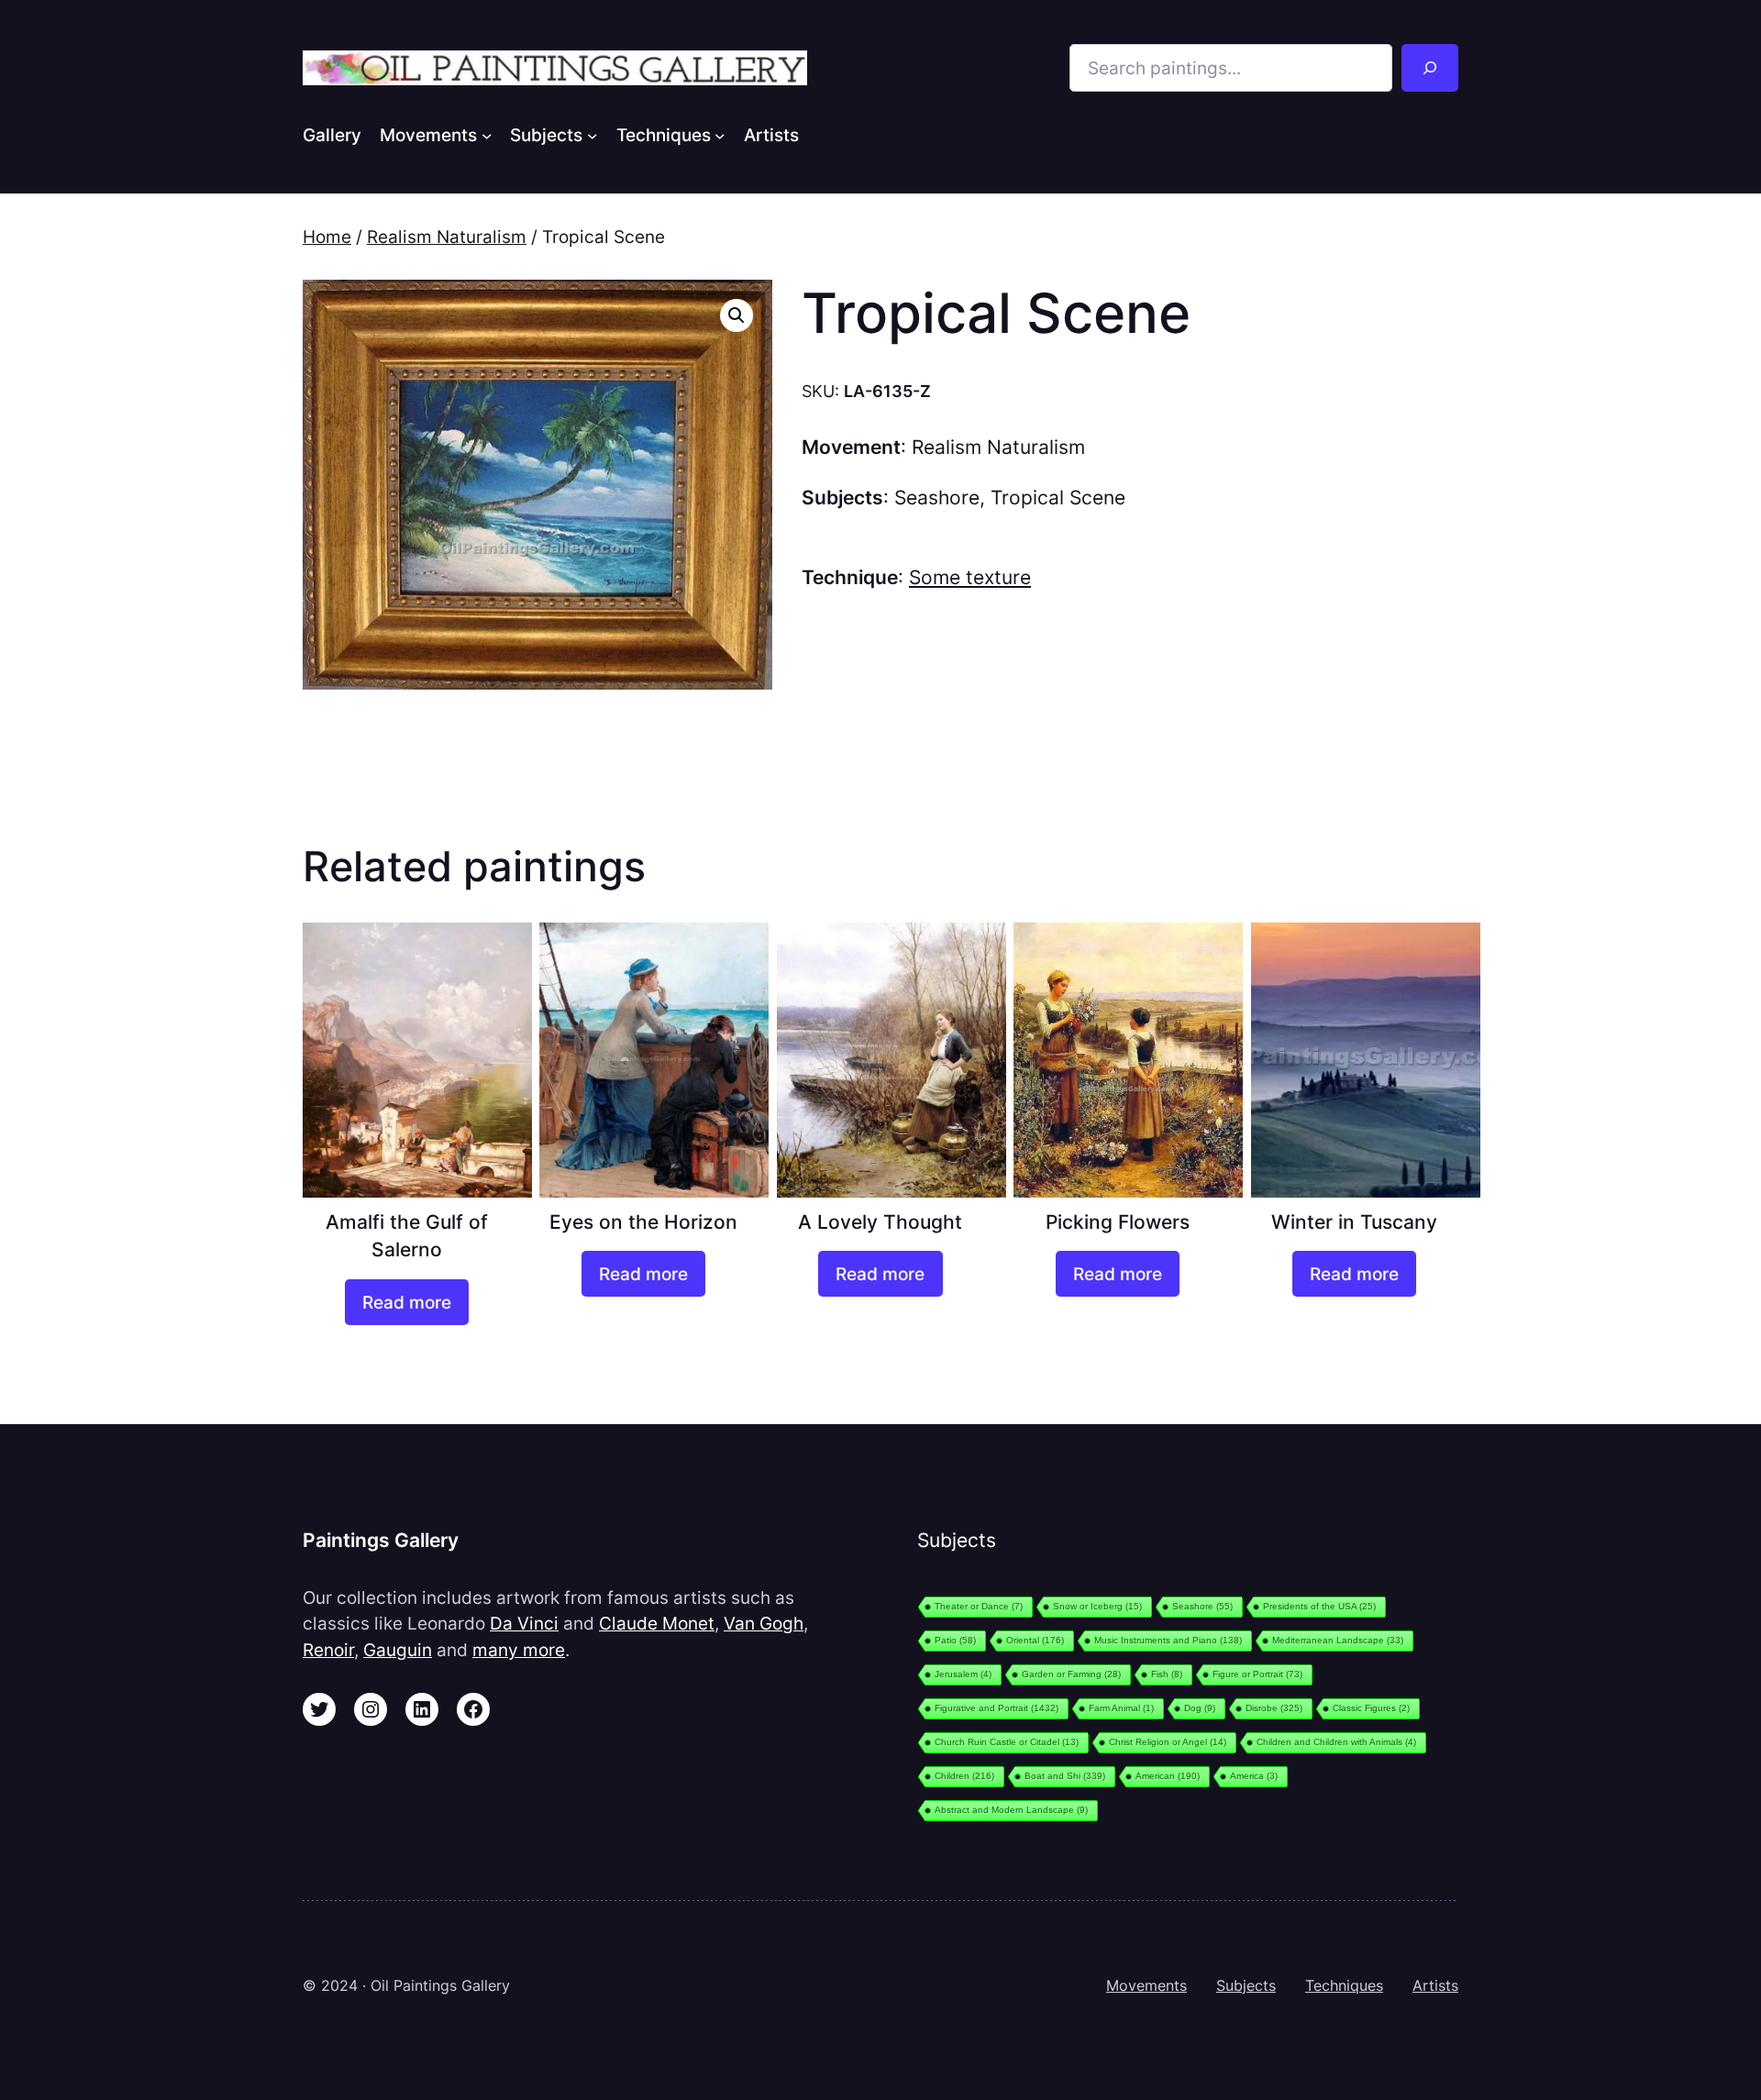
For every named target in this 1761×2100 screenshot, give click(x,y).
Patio (955, 1640)
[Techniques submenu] (720, 135)
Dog (1200, 1708)
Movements (1146, 1985)
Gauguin (398, 1650)
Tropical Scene (1058, 497)
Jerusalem (963, 1674)
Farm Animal (1121, 1708)
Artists (1435, 1985)
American (1168, 1776)
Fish (1167, 1674)
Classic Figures (1371, 1708)
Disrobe (1274, 1708)
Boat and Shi (1065, 1776)
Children (964, 1776)
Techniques (1344, 1985)
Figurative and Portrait (997, 1708)
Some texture (970, 577)
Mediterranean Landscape (1338, 1640)
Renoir (328, 1650)
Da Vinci (524, 1623)
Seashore (937, 497)
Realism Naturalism (447, 237)
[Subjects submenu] (593, 135)
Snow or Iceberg (1097, 1606)
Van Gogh (764, 1623)
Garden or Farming (1071, 1674)
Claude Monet (657, 1623)
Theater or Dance (979, 1606)
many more (519, 1650)
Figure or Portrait (1257, 1674)
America (1254, 1776)
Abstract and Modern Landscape (1011, 1810)
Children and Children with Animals (1336, 1742)
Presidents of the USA (1319, 1606)
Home (327, 237)
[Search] (1430, 68)
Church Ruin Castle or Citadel (1007, 1742)
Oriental (1035, 1640)
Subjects (1246, 1985)
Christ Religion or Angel (1168, 1742)
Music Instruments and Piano (1168, 1640)
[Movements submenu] (487, 135)
